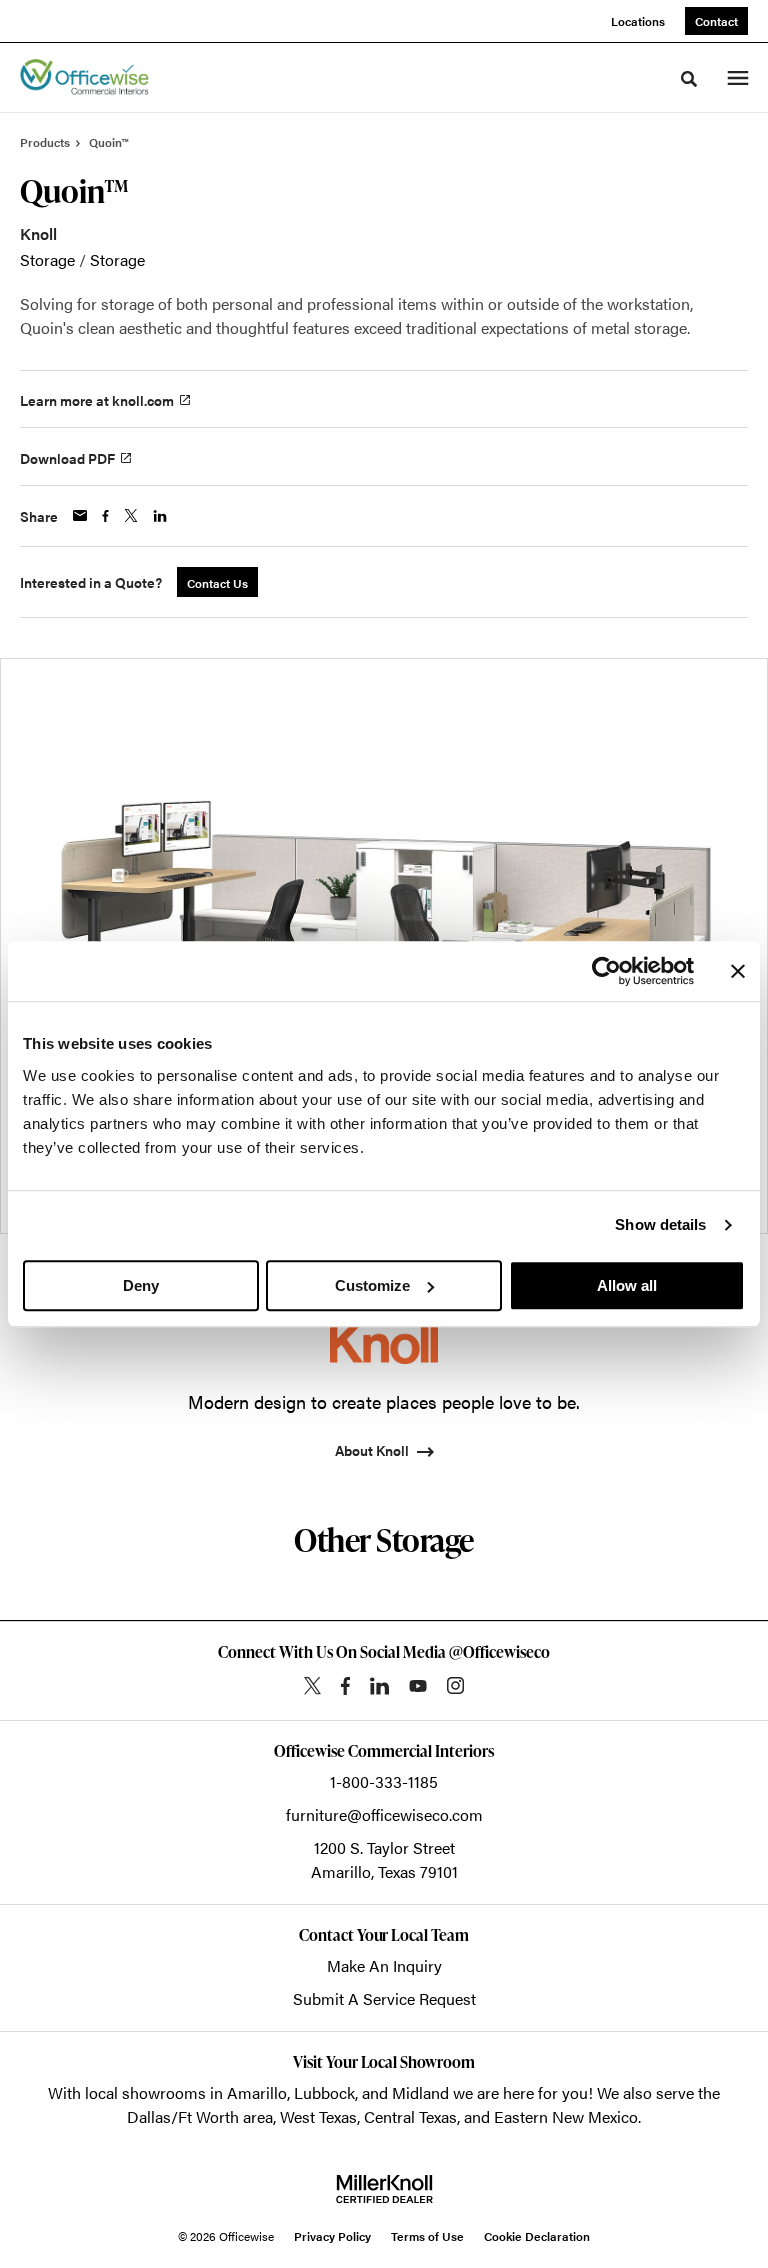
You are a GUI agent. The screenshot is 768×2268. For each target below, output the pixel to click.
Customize (372, 1285)
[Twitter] (312, 1685)
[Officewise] (84, 78)
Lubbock (324, 2092)
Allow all (627, 1285)
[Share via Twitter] (131, 515)
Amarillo (257, 2092)
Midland (420, 2092)
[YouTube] (418, 1686)
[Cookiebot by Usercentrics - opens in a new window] (606, 971)
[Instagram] (455, 1685)
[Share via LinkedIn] (160, 516)
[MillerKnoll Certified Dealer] (384, 2189)
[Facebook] (345, 1686)
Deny (141, 1285)
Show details (660, 1224)
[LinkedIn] (379, 1686)
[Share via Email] (80, 515)
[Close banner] (738, 971)
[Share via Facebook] (105, 516)
